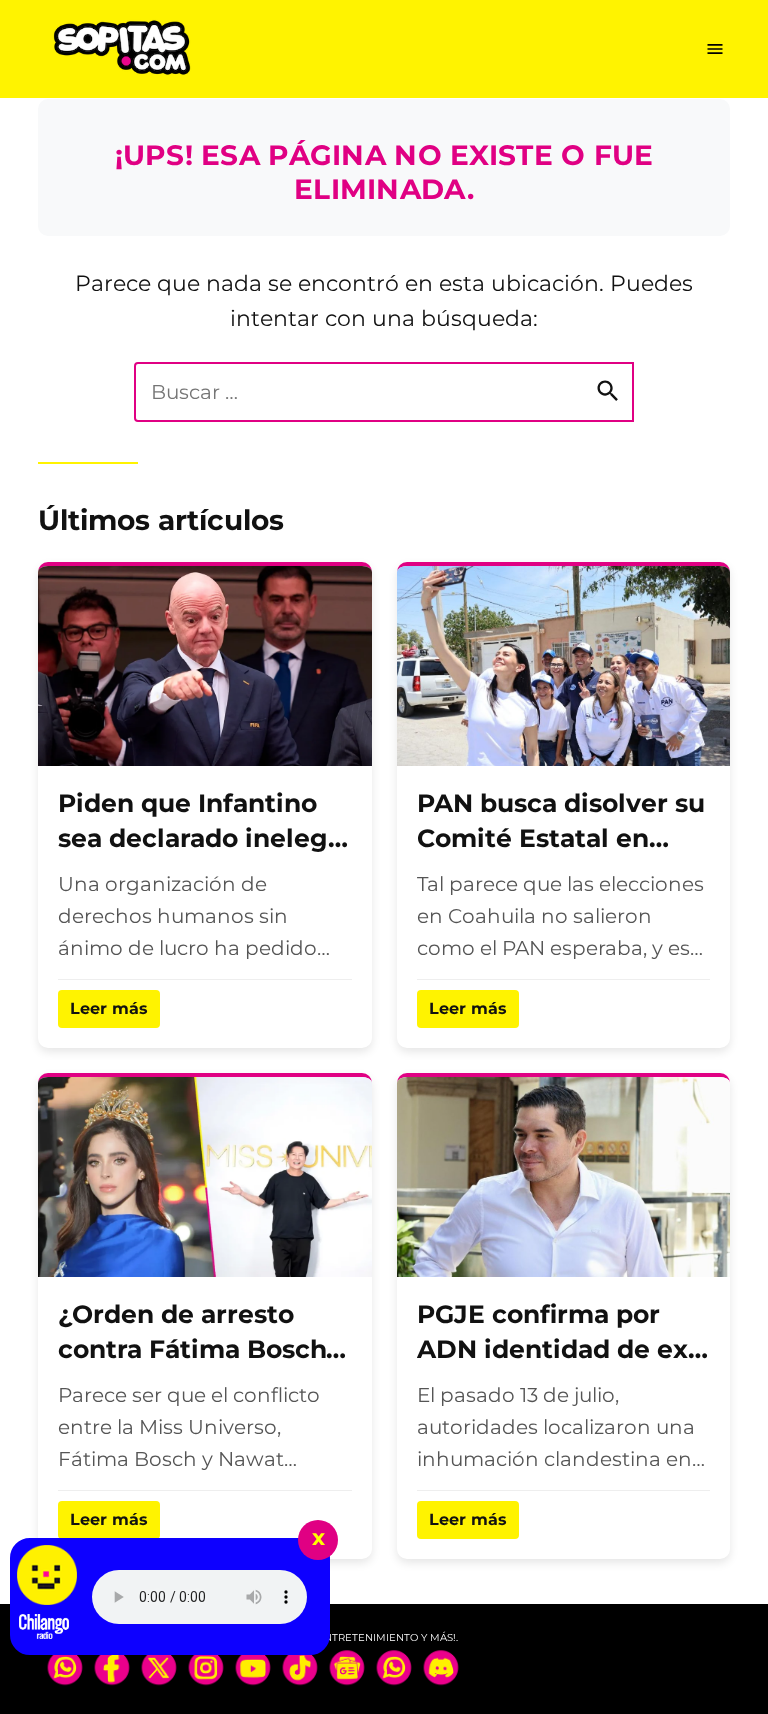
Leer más (109, 1008)
